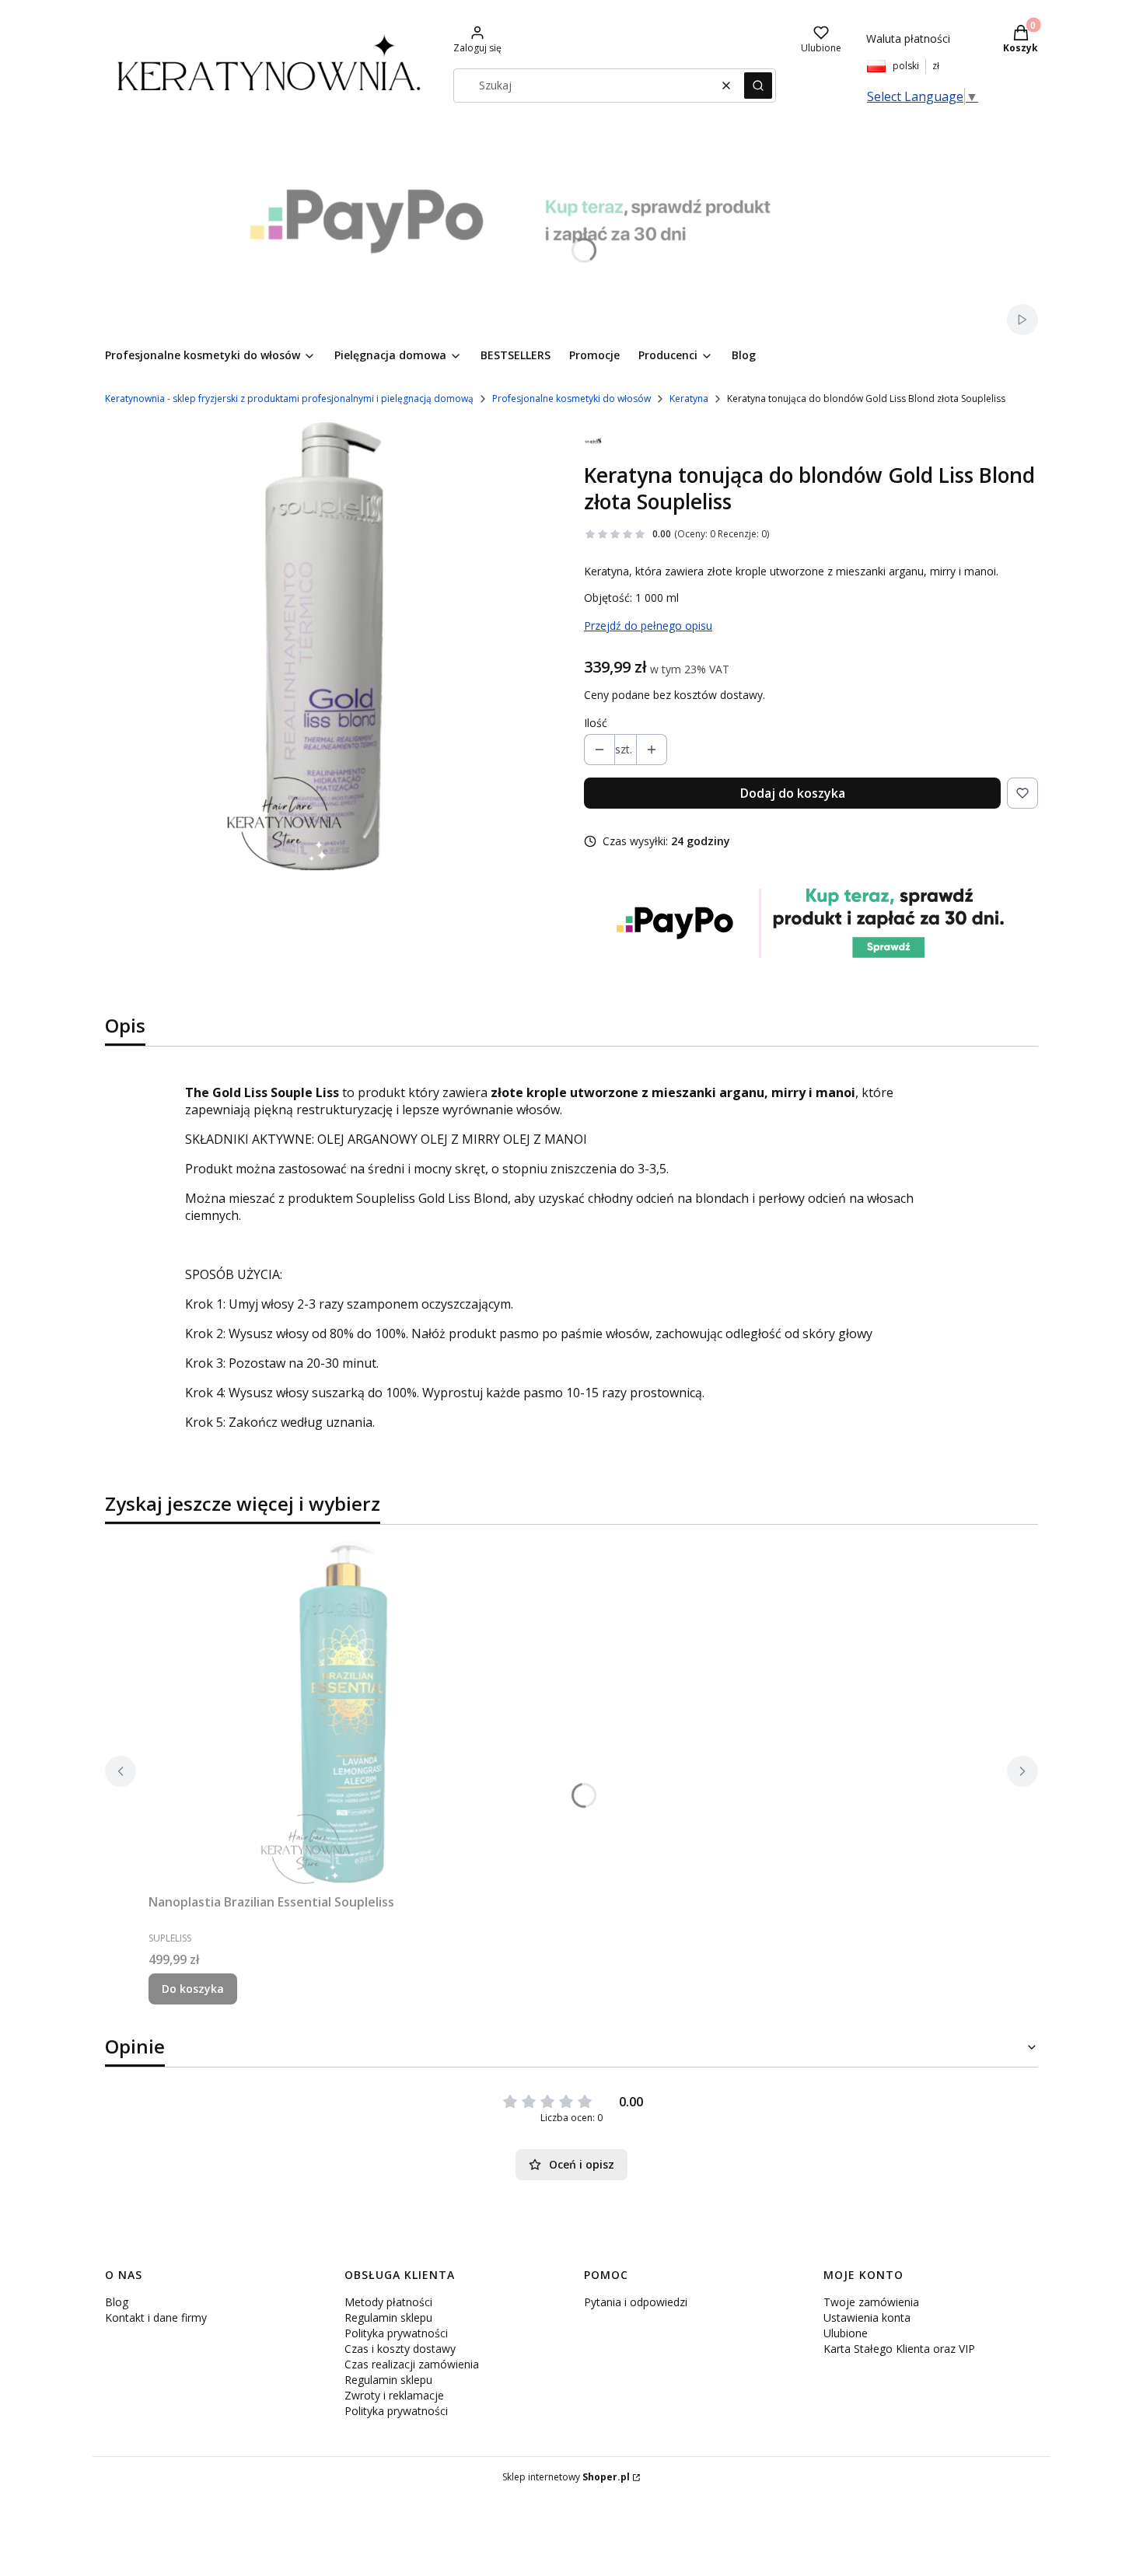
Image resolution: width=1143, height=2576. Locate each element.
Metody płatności (388, 2302)
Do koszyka (193, 1989)
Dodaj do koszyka (793, 793)
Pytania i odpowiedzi (636, 2302)
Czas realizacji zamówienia (412, 2364)
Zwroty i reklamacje (394, 2395)
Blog (117, 2302)
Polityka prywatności (396, 2333)
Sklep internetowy (566, 2477)
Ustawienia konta (867, 2317)
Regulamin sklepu (388, 2317)
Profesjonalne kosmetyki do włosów (571, 398)
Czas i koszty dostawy (400, 2349)
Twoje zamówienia (871, 2302)
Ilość (596, 723)
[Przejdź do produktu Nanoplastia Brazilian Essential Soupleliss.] (343, 1712)
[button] (758, 86)
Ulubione (846, 2333)
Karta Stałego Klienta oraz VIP (899, 2349)
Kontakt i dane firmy (156, 2317)
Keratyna (689, 398)
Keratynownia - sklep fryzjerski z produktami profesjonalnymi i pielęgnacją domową (289, 398)
